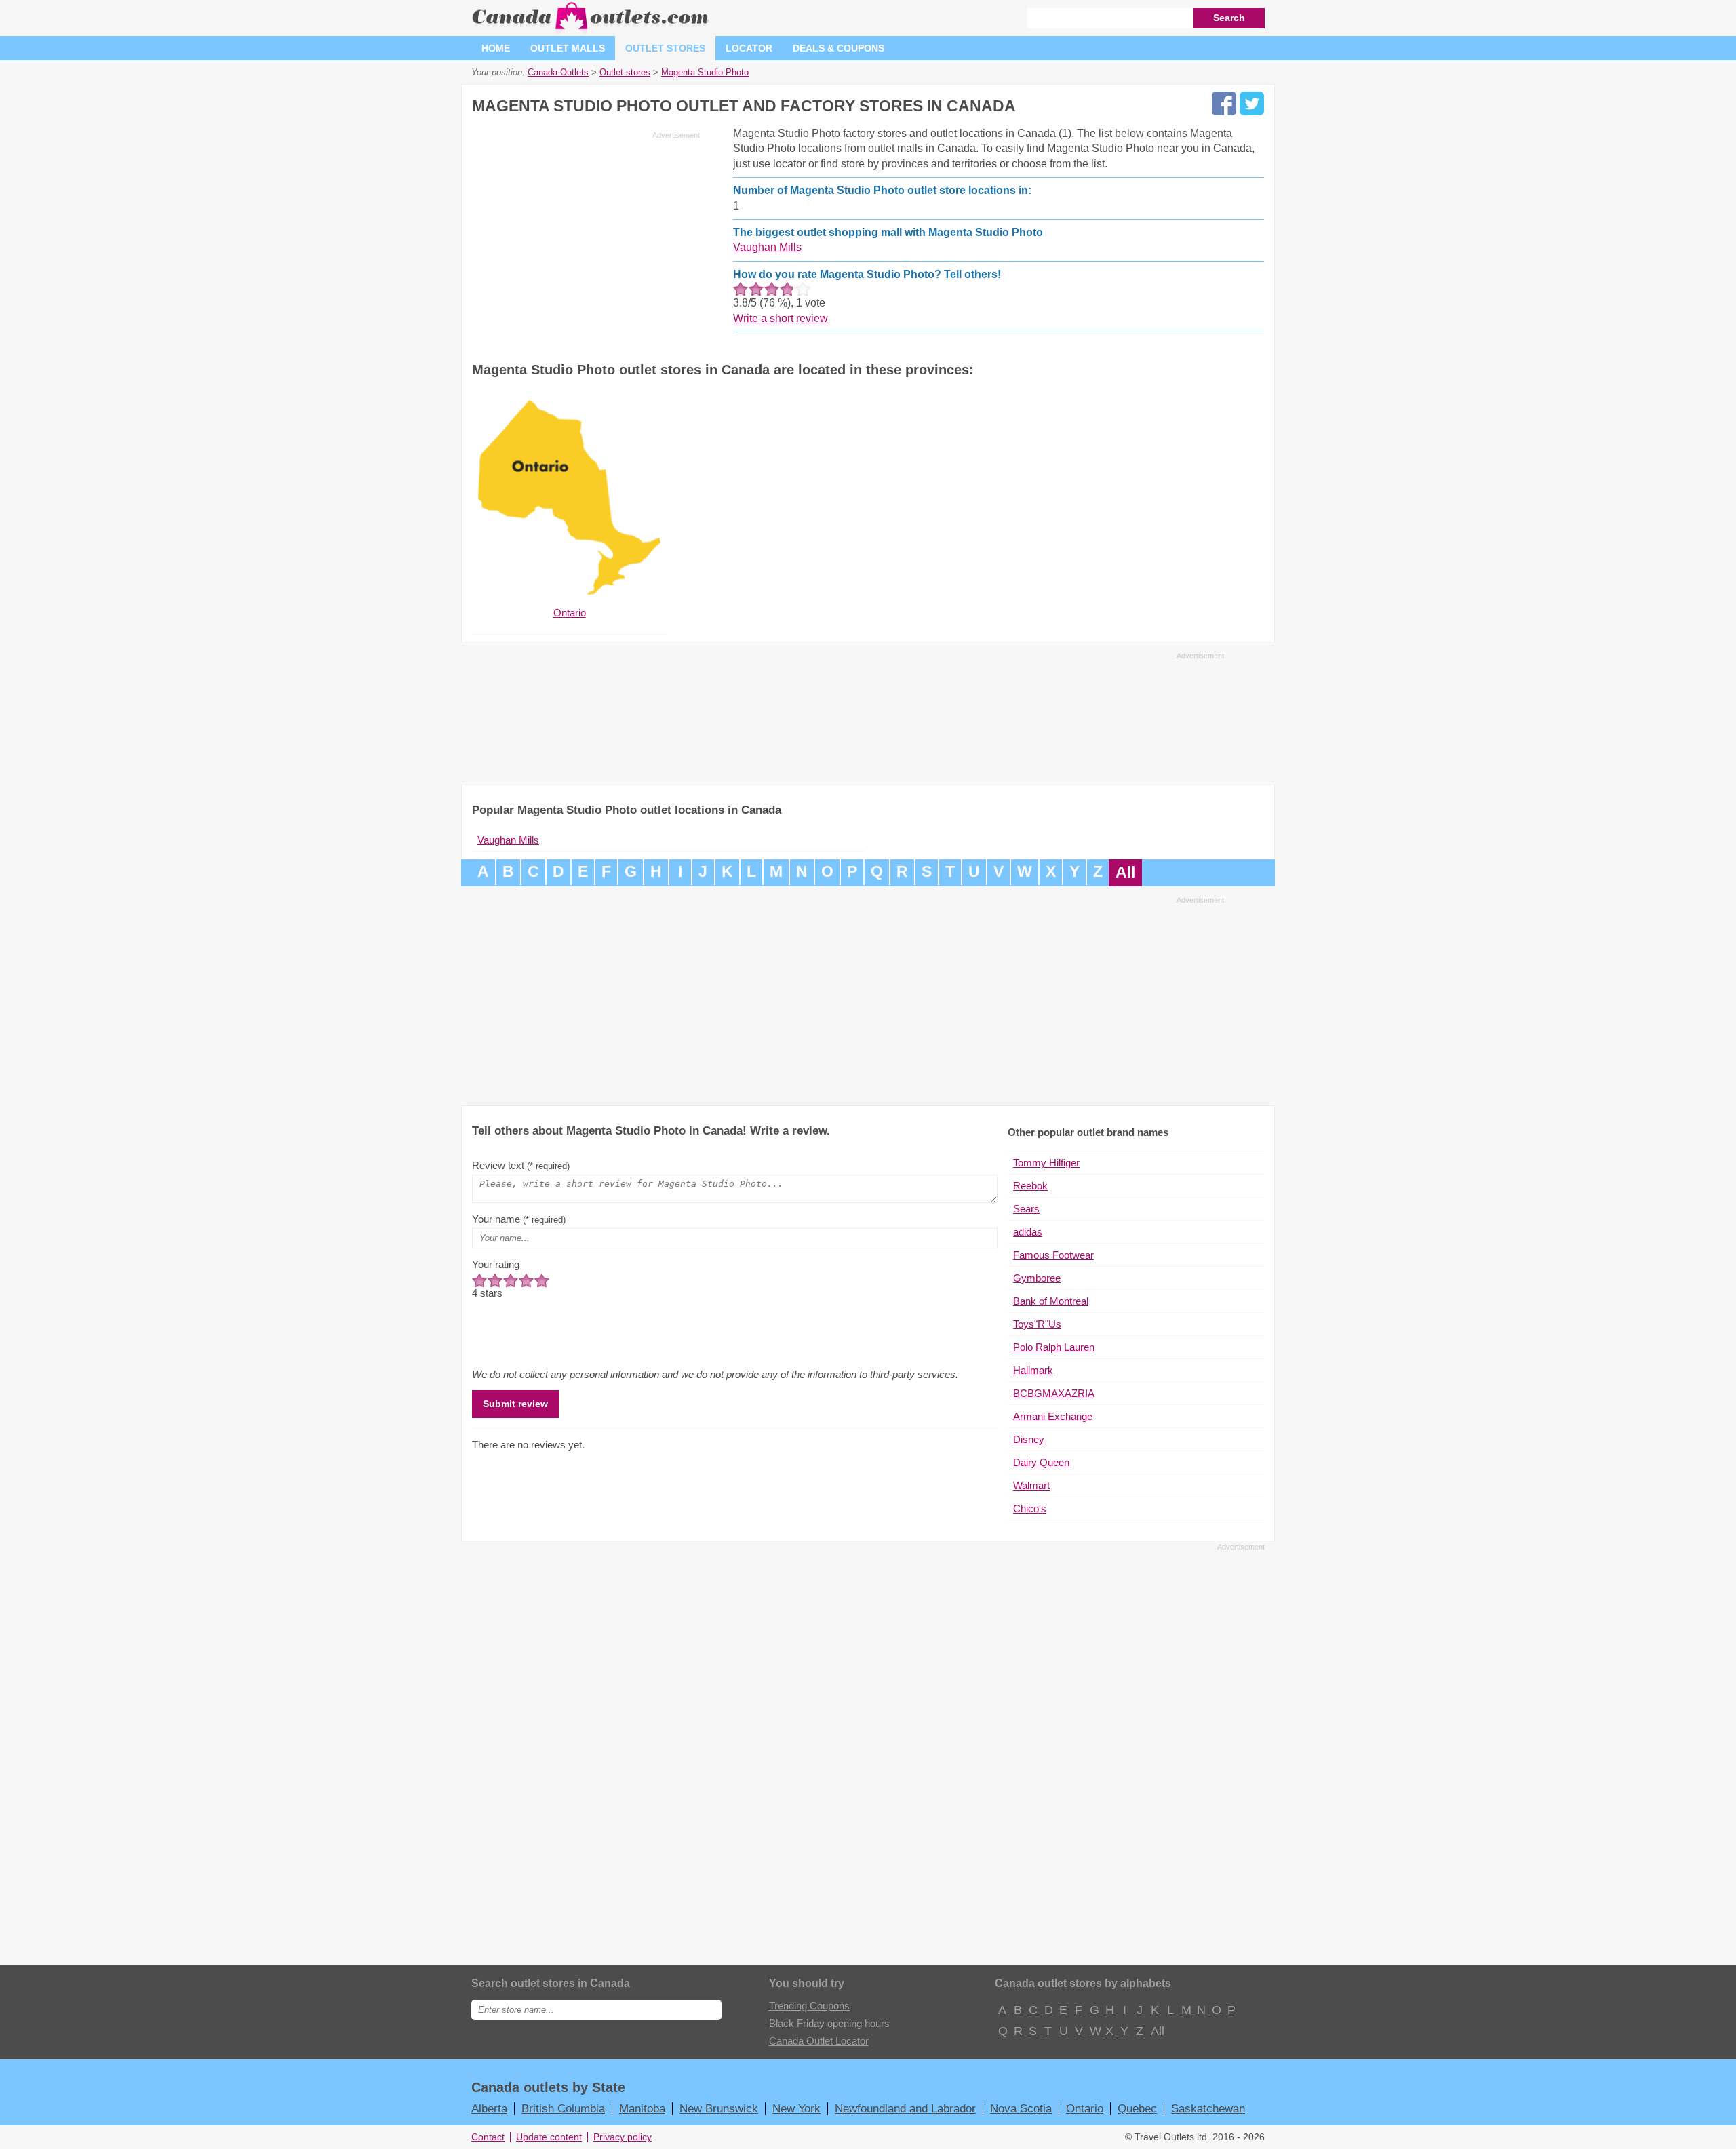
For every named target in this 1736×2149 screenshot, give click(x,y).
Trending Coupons (809, 2006)
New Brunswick (719, 2108)
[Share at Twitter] (1252, 103)
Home (496, 48)
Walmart (1031, 1485)
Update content (549, 2137)
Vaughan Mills (767, 247)
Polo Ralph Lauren (1054, 1347)
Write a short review (781, 318)
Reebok (1030, 1186)
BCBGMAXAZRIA (1054, 1393)
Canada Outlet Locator (819, 2041)
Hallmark (1033, 1370)
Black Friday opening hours (829, 2023)
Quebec (1137, 2108)
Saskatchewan (1208, 2108)
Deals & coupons (839, 48)
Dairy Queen (1041, 1462)
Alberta (489, 2108)
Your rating (496, 1264)
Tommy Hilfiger (1046, 1163)
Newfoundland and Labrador (905, 2108)
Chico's (1030, 1509)
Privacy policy (623, 2137)
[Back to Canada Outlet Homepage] (591, 30)
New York (796, 2108)
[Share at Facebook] (1224, 103)
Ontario (1085, 2108)
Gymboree (1037, 1278)
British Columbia (563, 2108)
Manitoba (642, 2108)
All (1125, 872)
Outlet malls (568, 48)
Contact (488, 2137)
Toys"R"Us (1037, 1324)
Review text (521, 1165)
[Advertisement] (586, 239)
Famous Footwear (1053, 1255)
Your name (519, 1219)
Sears (1026, 1209)
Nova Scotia (1021, 2108)
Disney (1029, 1439)
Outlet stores (665, 48)
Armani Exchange (1053, 1416)
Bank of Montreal (1051, 1301)
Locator (749, 48)
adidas (1028, 1232)
